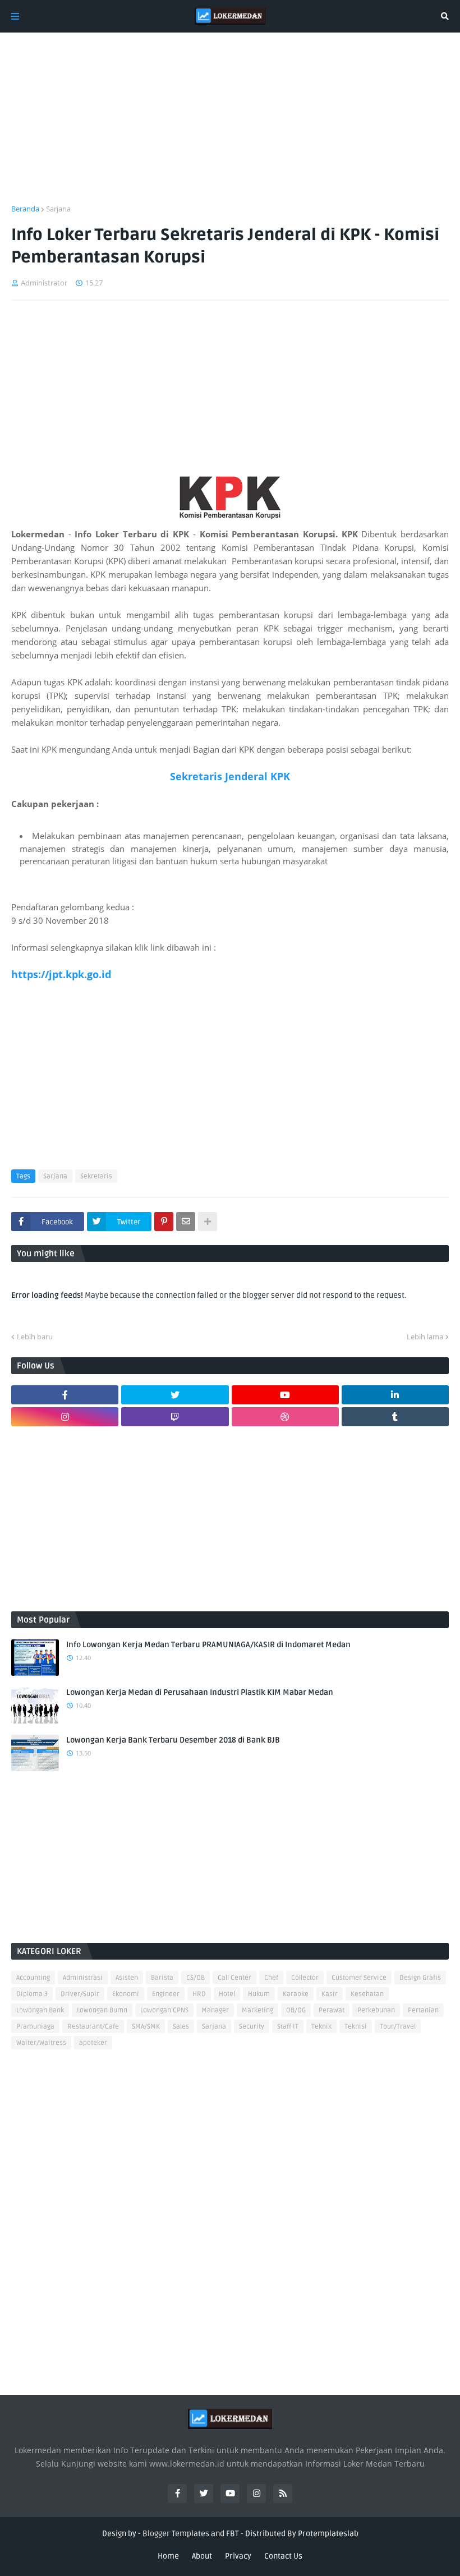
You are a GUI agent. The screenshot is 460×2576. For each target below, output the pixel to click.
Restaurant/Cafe (93, 2027)
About (202, 2556)
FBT (233, 2534)
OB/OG (296, 2010)
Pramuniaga (35, 2027)
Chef (271, 1978)
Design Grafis (420, 1978)
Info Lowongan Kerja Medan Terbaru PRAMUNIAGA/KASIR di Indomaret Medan (208, 1645)
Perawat (332, 2010)
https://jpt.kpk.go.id (61, 974)
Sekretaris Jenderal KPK (230, 776)
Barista (162, 1978)
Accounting (33, 1978)
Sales (181, 2027)
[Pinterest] (164, 1222)
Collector (305, 1978)
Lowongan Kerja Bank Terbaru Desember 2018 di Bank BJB (173, 1740)
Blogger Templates (176, 2534)
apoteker (93, 2043)
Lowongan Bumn (102, 2010)
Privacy (238, 2556)
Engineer (166, 1994)
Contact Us (283, 2556)
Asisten (127, 1978)
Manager (215, 2010)
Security (252, 2027)
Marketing (257, 2010)
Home (168, 2556)
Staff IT (288, 2027)
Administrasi (83, 1978)
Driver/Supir (80, 1994)
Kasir (330, 1994)
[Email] (186, 1222)
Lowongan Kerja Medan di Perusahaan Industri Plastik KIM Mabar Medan (200, 1692)
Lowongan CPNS (164, 2010)
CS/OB (196, 1978)
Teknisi (356, 2027)
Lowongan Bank (40, 2010)
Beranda (25, 209)
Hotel (227, 1994)
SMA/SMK (146, 2027)
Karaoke (296, 1994)
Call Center (234, 1978)
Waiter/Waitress (41, 2043)
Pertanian (423, 2010)
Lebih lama (425, 1337)
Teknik (321, 2027)
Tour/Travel (398, 2027)
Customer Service (359, 1978)
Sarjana (58, 209)
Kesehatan (367, 1994)
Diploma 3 (32, 1994)
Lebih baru (35, 1337)
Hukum (259, 1994)
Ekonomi (126, 1994)
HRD (199, 1994)
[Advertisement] (230, 125)
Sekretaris (96, 1176)
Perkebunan (376, 2010)
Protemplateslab (328, 2534)
